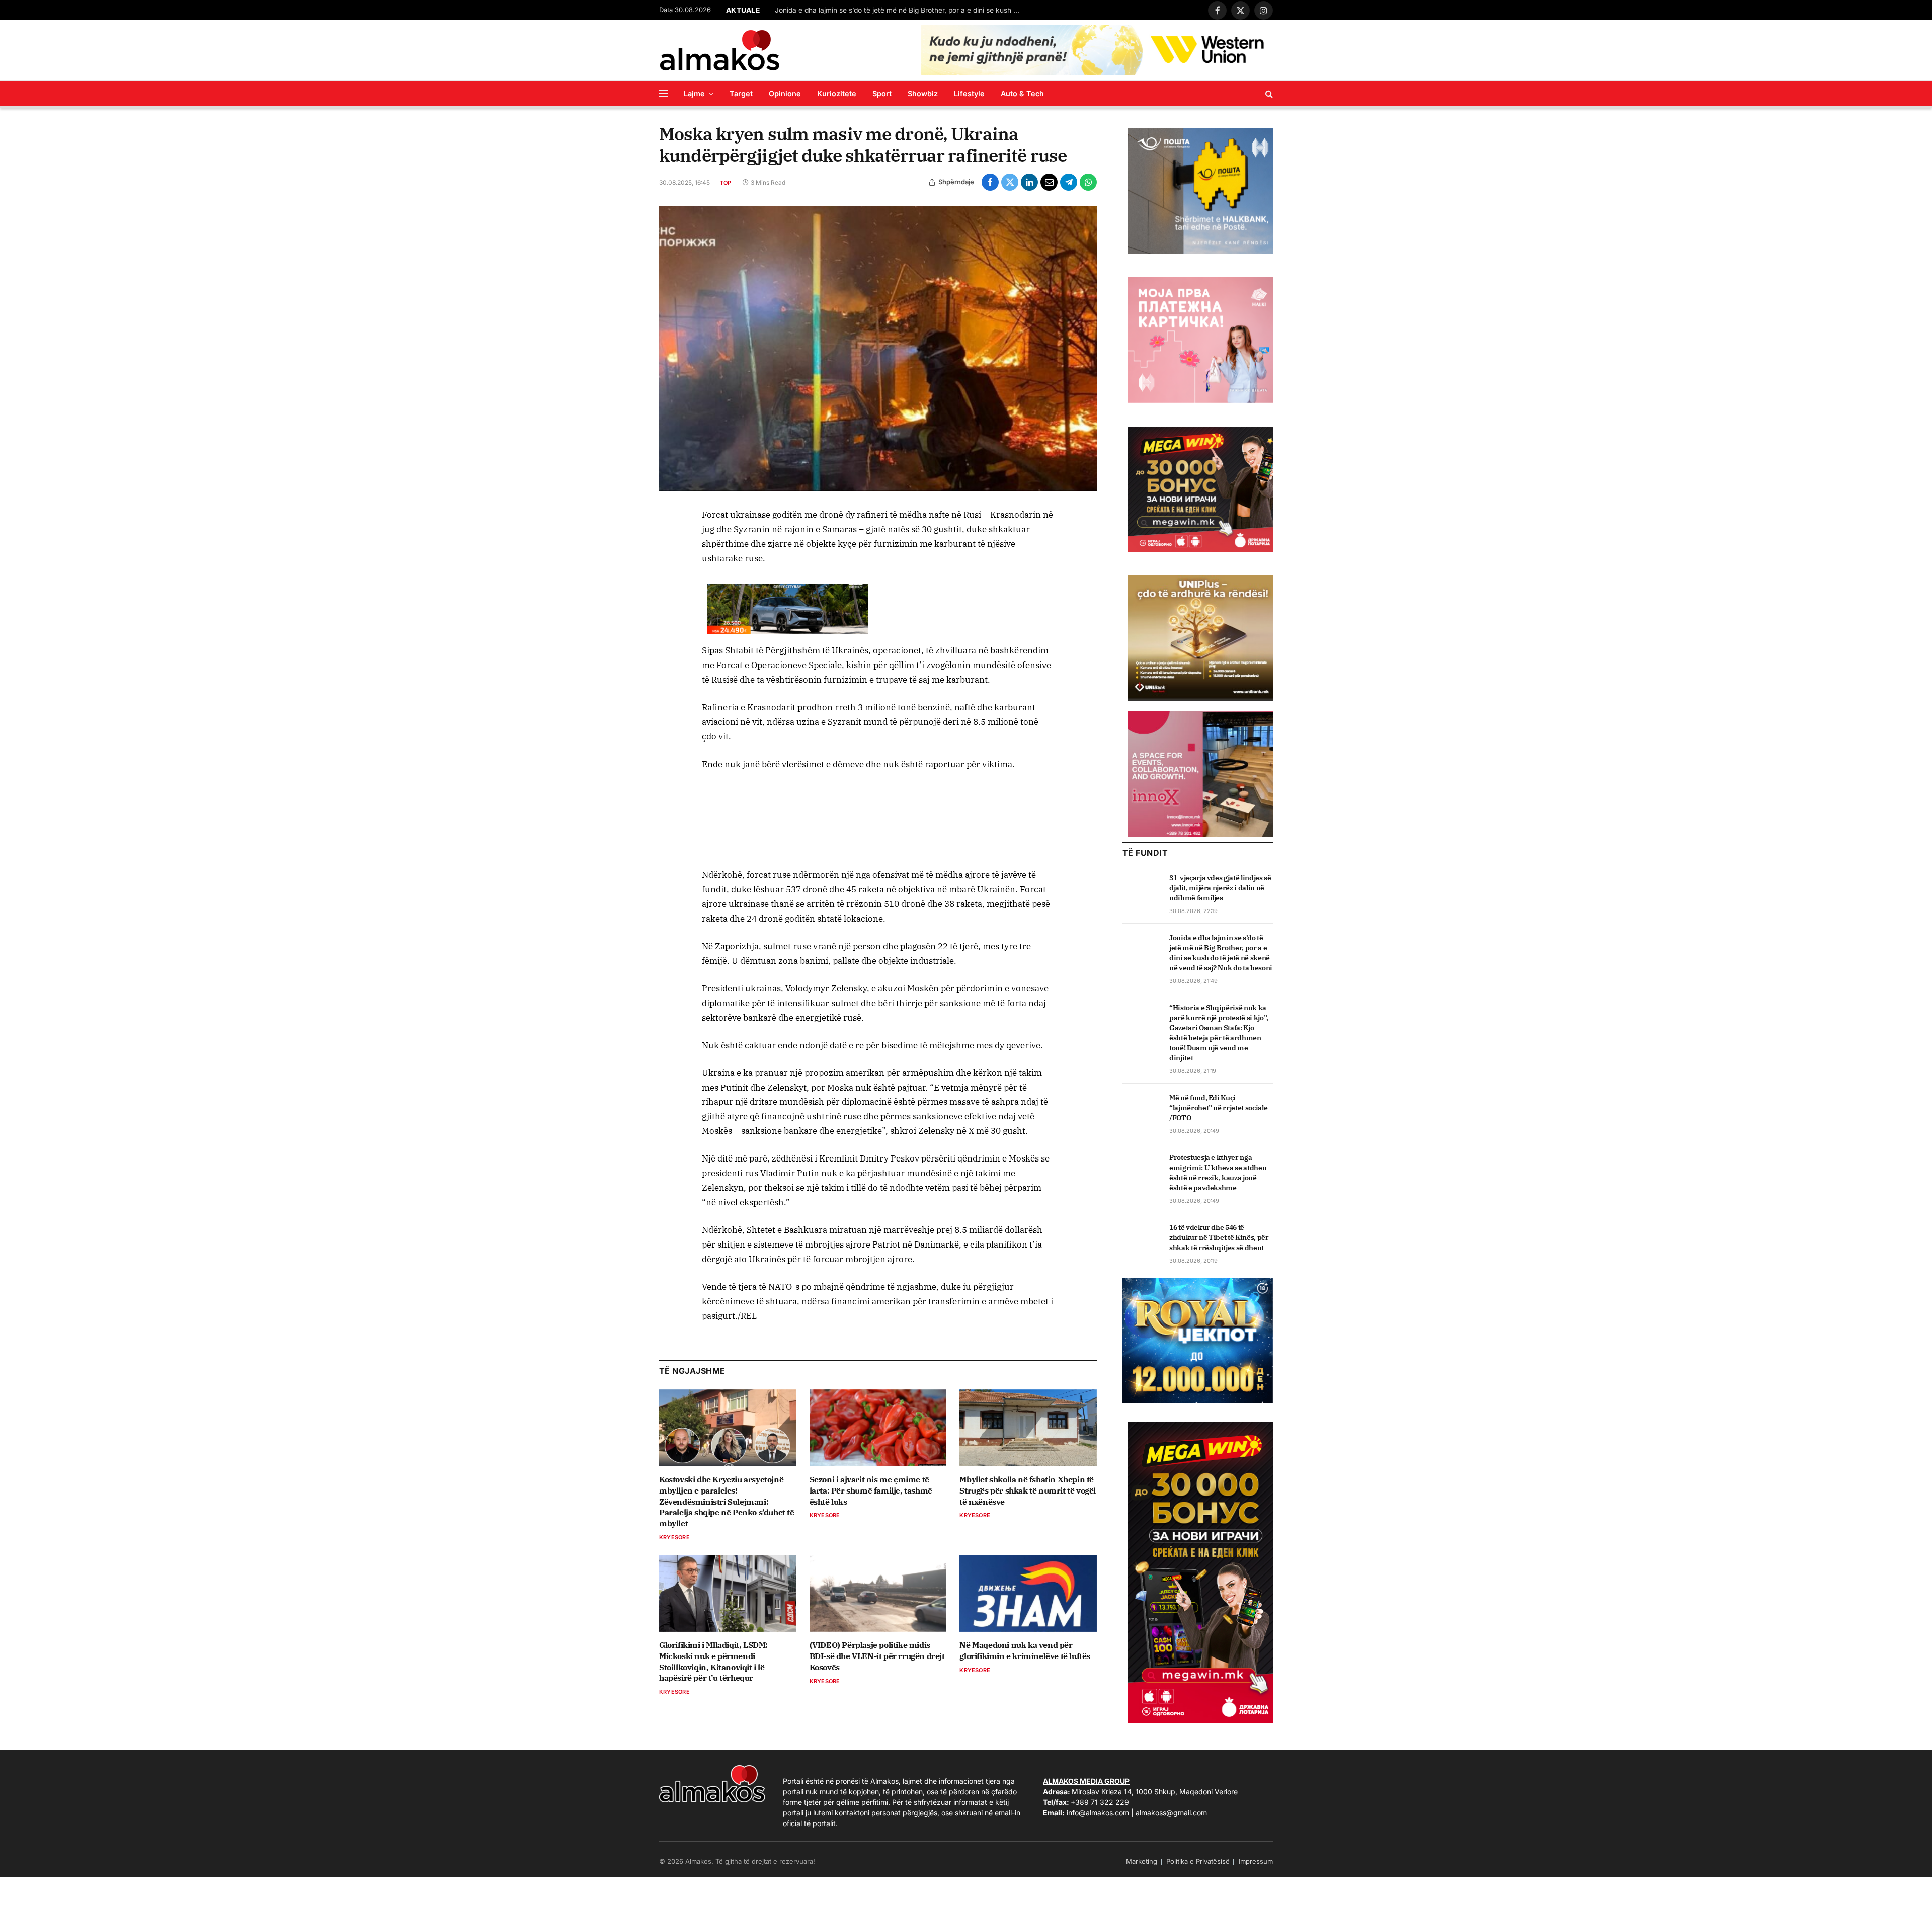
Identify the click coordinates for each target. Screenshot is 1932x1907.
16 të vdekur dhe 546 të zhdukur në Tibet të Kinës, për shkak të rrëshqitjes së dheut (1219, 1237)
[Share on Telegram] (1069, 182)
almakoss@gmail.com (1171, 1813)
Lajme (694, 93)
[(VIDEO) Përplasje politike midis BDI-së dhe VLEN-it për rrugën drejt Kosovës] (878, 1593)
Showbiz (923, 93)
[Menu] (664, 93)
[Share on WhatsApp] (1088, 182)
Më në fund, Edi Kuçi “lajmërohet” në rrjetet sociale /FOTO (1218, 1108)
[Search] (1268, 93)
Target (741, 93)
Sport (882, 93)
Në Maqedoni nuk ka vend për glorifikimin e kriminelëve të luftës (1025, 1650)
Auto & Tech (1022, 93)
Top (726, 183)
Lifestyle (969, 93)
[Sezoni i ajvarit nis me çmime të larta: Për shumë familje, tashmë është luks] (878, 1428)
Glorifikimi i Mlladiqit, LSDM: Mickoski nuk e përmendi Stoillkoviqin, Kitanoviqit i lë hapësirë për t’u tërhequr (713, 1661)
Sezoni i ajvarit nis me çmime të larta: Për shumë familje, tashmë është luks (871, 1490)
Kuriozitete (837, 93)
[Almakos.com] (719, 50)
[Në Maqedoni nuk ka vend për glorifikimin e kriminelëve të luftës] (1028, 1593)
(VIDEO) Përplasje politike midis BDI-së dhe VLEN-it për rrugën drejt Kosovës (877, 1656)
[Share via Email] (1049, 182)
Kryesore (674, 1537)
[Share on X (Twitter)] (1010, 182)
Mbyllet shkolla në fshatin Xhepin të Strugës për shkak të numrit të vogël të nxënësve (1028, 1490)
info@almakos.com (1098, 1813)
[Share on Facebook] (990, 182)
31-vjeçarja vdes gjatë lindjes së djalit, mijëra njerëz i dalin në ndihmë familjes (1220, 888)
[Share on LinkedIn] (1029, 182)
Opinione (785, 93)
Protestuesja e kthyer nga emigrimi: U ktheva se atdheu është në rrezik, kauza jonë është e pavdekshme (1218, 1173)
